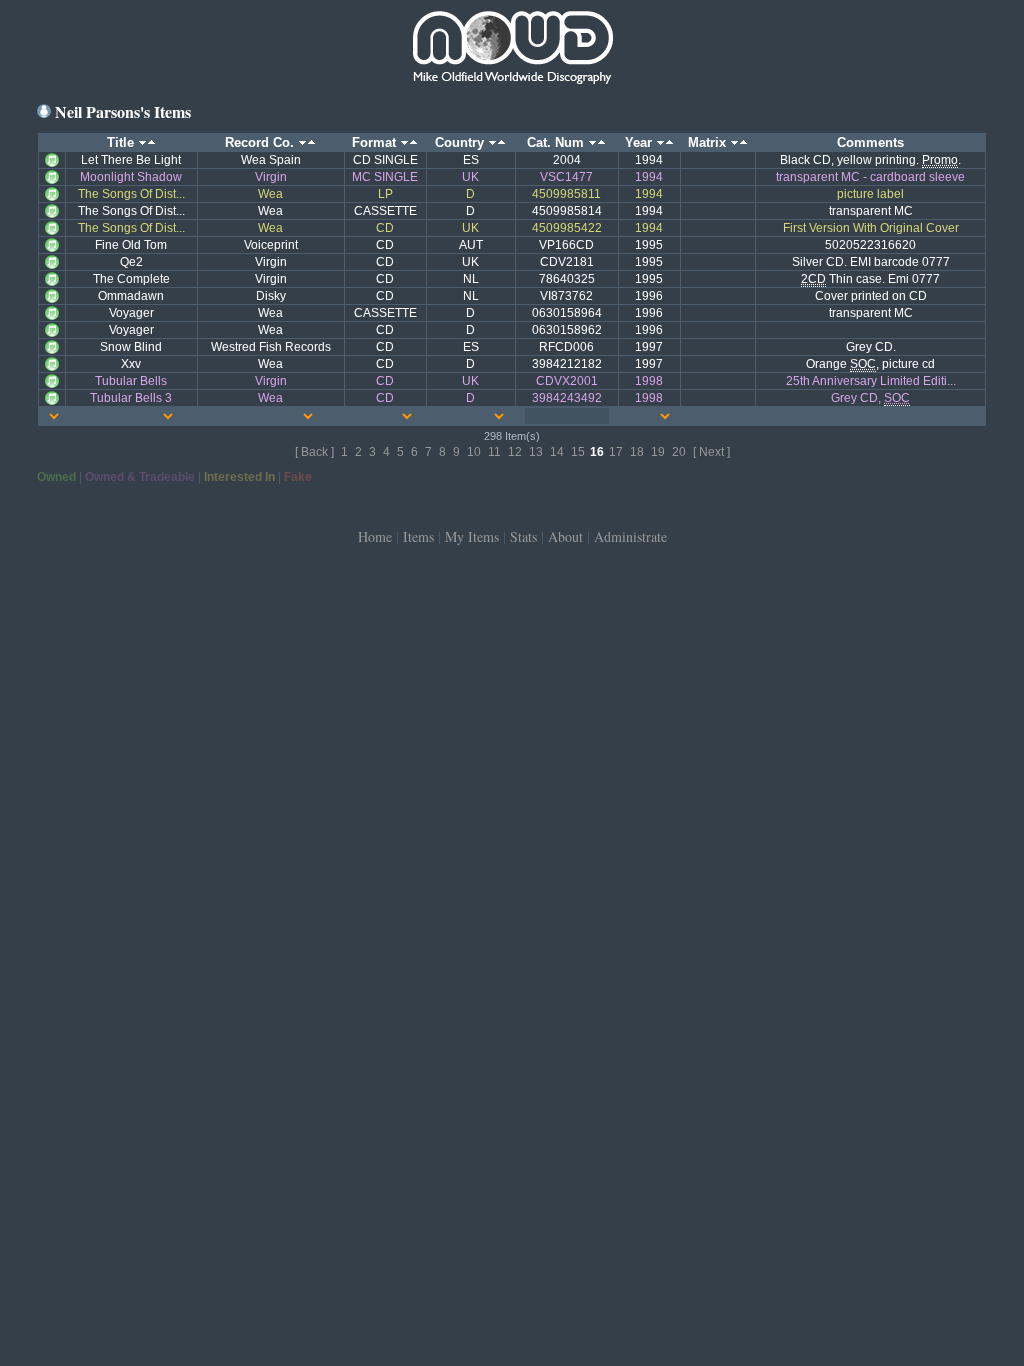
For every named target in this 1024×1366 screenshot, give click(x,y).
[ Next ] (711, 452)
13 (536, 452)
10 (474, 452)
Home (375, 536)
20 (679, 452)
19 (658, 452)
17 (616, 452)
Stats (523, 536)
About (565, 536)
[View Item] (52, 159)
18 (637, 452)
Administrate (630, 536)
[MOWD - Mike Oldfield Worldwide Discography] (512, 50)
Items (418, 536)
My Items (472, 536)
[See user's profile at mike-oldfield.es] (44, 111)
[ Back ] (314, 452)
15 (578, 452)
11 (494, 452)
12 (515, 452)
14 (557, 452)
